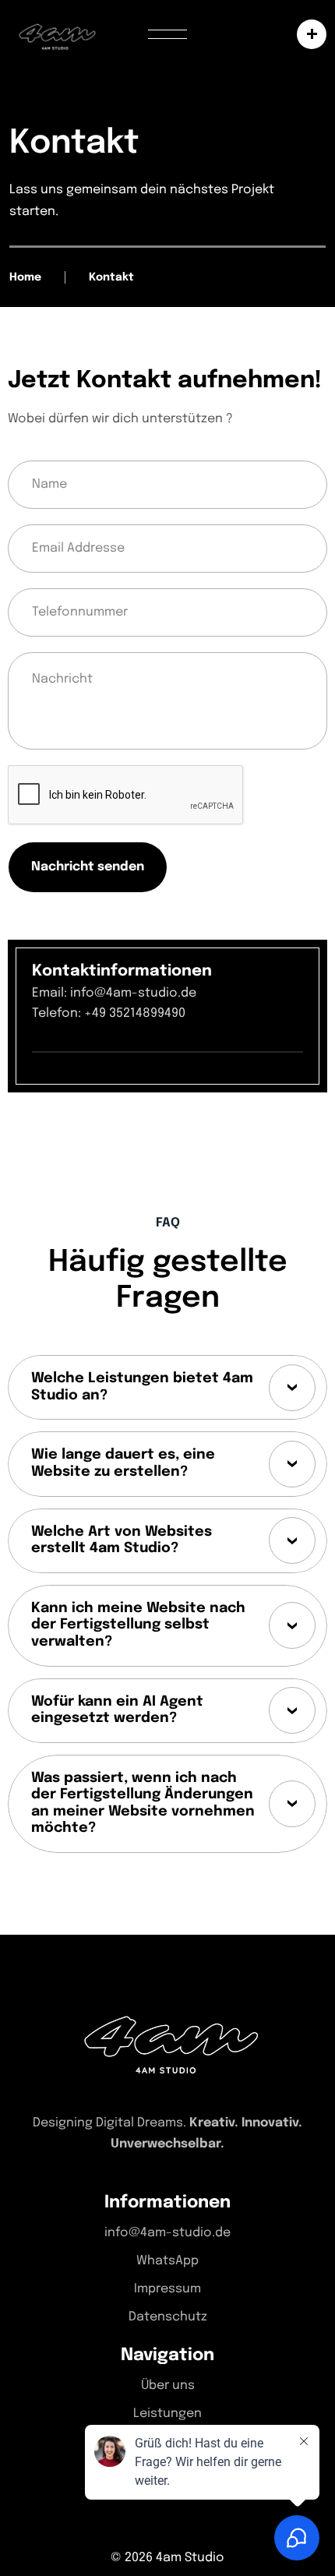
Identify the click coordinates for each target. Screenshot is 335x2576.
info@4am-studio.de (167, 2233)
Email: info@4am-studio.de (114, 993)
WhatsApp (167, 2261)
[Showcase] (308, 34)
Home (25, 277)
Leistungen (167, 2414)
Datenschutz (168, 2317)
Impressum (167, 2289)
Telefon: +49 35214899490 (109, 1013)
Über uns (168, 2385)
